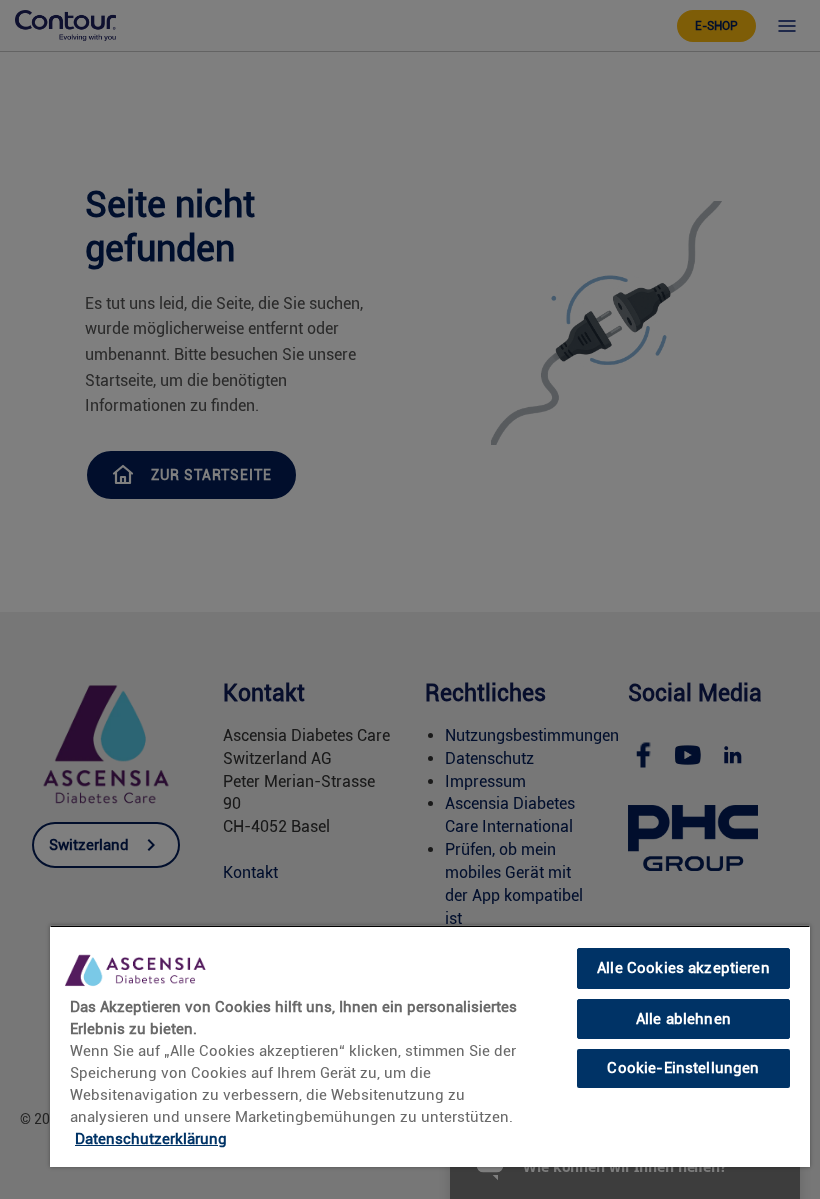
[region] (430, 1046)
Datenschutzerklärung (151, 1139)
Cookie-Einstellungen (683, 1068)
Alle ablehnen (683, 1019)
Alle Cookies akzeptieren (683, 968)
